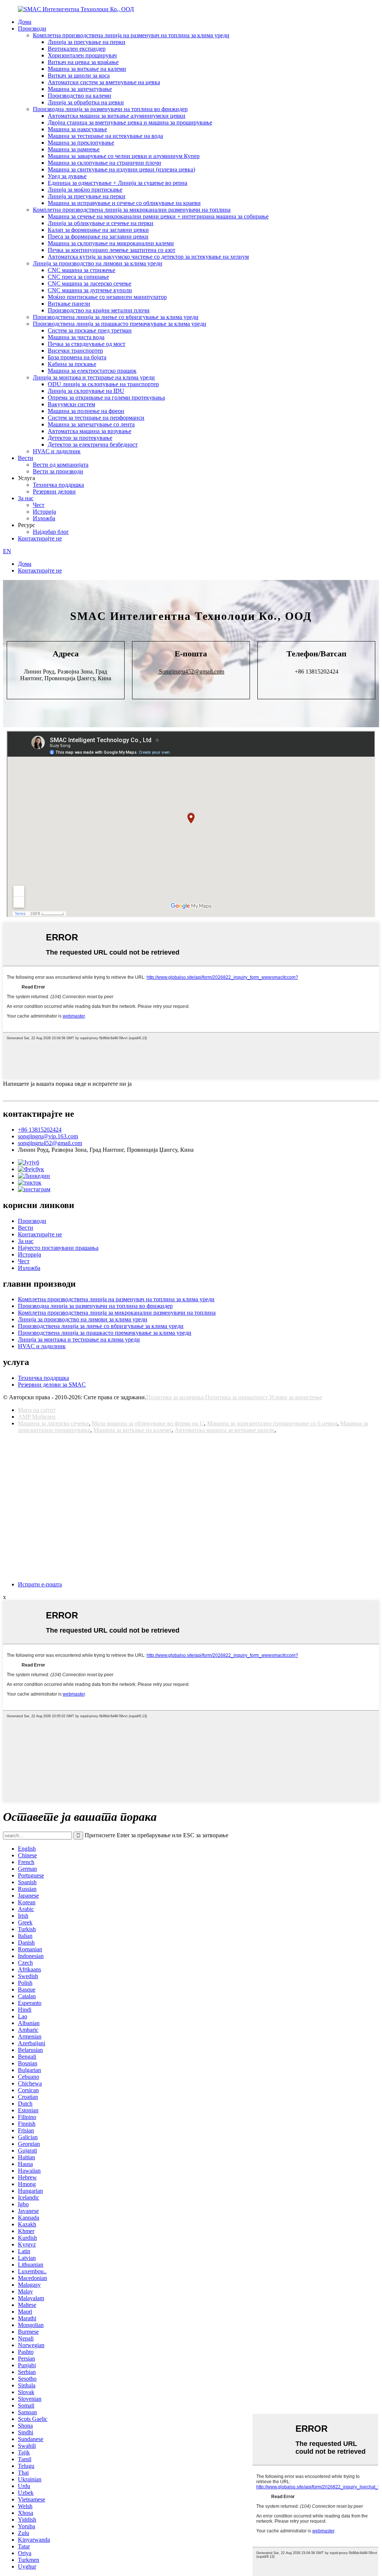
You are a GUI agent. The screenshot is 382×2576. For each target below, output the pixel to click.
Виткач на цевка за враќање (83, 62)
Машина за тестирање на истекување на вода (105, 136)
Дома (25, 22)
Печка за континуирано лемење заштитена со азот (112, 250)
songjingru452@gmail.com (50, 1143)
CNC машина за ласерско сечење (90, 283)
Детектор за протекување (80, 438)
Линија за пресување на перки (87, 42)
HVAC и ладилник (57, 451)
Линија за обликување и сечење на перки (101, 223)
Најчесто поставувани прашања (58, 1248)
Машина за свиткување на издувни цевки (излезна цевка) (121, 169)
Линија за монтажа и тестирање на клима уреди (94, 377)
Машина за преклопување (81, 143)
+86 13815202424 (40, 1130)
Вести (26, 458)
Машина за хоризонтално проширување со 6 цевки (272, 1423)
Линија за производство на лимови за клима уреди (98, 263)
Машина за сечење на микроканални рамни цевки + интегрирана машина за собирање (158, 216)
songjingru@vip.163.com (48, 1136)
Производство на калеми (79, 96)
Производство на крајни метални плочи (99, 310)
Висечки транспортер (75, 351)
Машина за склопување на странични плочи (104, 163)
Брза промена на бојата (77, 357)
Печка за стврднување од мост (87, 344)
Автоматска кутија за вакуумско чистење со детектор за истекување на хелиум (148, 257)
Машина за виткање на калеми (87, 69)
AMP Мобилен (37, 1417)
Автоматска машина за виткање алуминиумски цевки (117, 116)
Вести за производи (58, 471)
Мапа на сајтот (37, 1410)
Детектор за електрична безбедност (93, 444)
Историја (44, 512)
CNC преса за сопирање (78, 277)
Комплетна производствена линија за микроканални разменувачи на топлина (132, 210)
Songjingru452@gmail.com (191, 671)
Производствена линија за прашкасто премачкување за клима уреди (120, 324)
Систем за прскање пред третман (90, 330)
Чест (39, 505)
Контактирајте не (40, 538)
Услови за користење (295, 1397)
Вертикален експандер (77, 49)
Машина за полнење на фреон (86, 411)
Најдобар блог (51, 532)
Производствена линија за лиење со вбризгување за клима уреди (116, 317)
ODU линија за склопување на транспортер (103, 384)
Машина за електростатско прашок (92, 371)
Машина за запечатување (80, 89)
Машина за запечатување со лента (91, 424)
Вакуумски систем (71, 404)
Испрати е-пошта (40, 1584)
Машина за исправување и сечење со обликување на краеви (124, 203)
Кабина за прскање (72, 364)
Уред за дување (67, 176)
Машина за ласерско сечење (53, 1423)
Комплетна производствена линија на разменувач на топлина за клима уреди (131, 35)
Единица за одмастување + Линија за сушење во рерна (118, 183)
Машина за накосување (77, 129)
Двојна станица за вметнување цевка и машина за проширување (130, 122)
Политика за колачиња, (176, 1397)
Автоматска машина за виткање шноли (225, 1430)
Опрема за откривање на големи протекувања (106, 398)
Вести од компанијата (61, 465)
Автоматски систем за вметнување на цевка (104, 82)
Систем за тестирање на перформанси (96, 418)
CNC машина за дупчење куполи (90, 290)
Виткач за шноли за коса (79, 75)
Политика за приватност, (237, 1397)
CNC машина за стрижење (82, 270)
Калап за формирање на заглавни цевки (98, 230)
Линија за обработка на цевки (86, 102)
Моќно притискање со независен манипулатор (107, 297)
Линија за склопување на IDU (86, 391)
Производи (32, 29)
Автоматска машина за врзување (90, 431)
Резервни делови (54, 491)
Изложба (44, 518)
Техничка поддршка (58, 485)
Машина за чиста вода (76, 337)
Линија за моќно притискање (85, 190)
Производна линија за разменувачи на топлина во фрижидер (110, 109)
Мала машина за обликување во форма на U (148, 1423)
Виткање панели (69, 304)
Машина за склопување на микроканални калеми (111, 243)
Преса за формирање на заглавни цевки (98, 237)
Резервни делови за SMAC (52, 1385)
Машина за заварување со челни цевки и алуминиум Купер (124, 156)
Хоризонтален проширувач (82, 55)
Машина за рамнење (74, 149)
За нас (26, 498)
